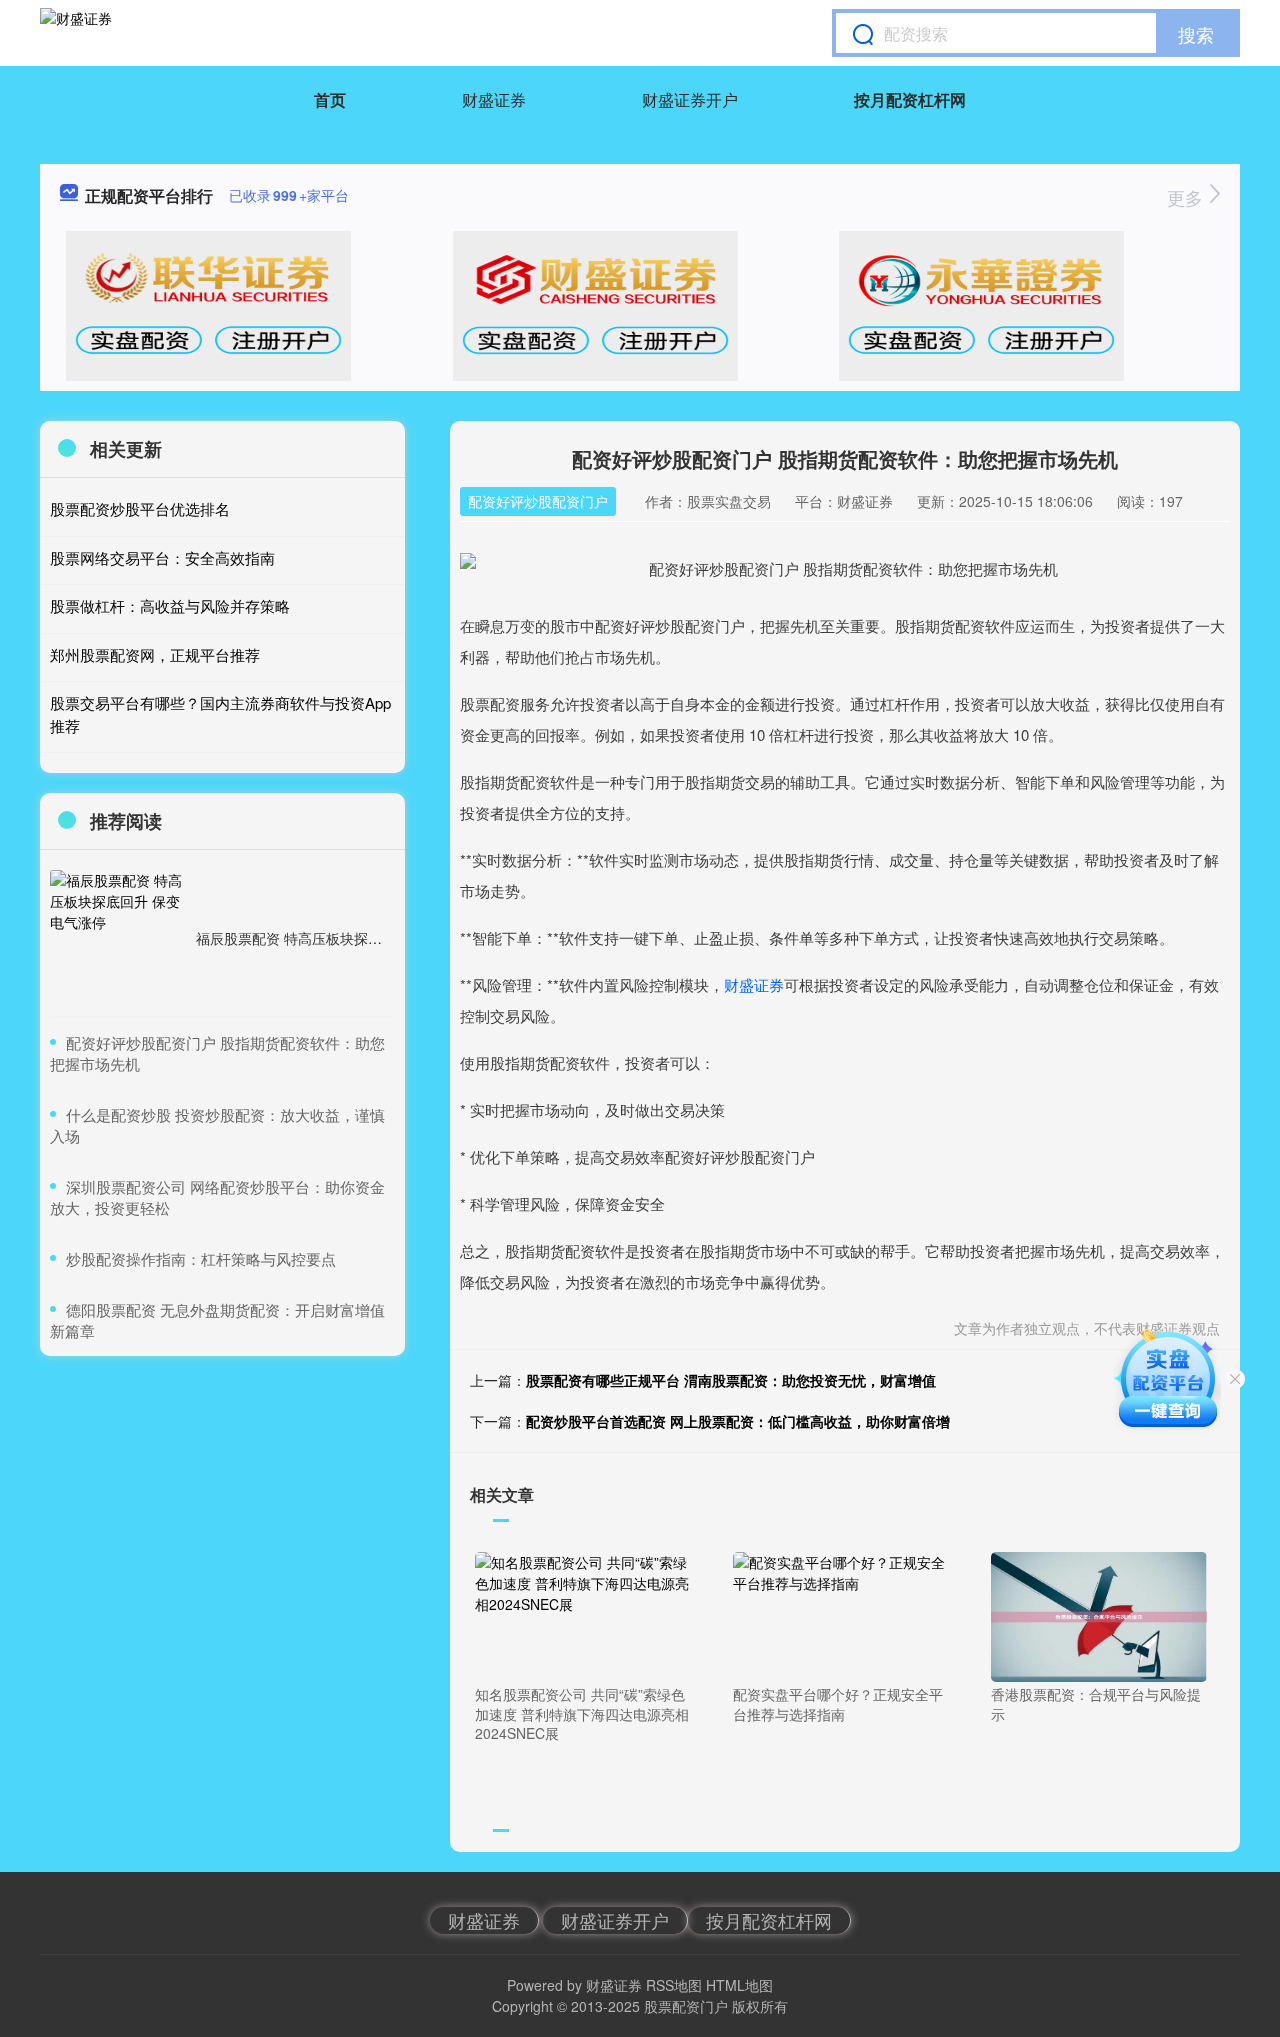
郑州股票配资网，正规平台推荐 (155, 654)
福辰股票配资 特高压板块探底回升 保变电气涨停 (347, 938)
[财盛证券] (76, 33)
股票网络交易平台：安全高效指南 (162, 557)
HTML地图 (739, 1985)
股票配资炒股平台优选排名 (140, 508)
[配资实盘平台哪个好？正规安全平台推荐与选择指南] (841, 1615)
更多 (1187, 197)
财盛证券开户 (690, 99)
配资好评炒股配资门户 (538, 501)
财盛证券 (494, 99)
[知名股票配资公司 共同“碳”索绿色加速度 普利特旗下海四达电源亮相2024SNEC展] (583, 1615)
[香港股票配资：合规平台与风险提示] (1099, 1615)
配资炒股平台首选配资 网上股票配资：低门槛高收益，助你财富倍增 (738, 1421)
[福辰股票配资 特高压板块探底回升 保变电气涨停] (118, 938)
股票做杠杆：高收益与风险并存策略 (170, 605)
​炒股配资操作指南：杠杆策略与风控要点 (201, 1258)
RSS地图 (674, 1985)
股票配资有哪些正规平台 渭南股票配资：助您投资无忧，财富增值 (731, 1380)
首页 (330, 99)
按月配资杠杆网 (910, 99)
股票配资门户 (686, 2006)
